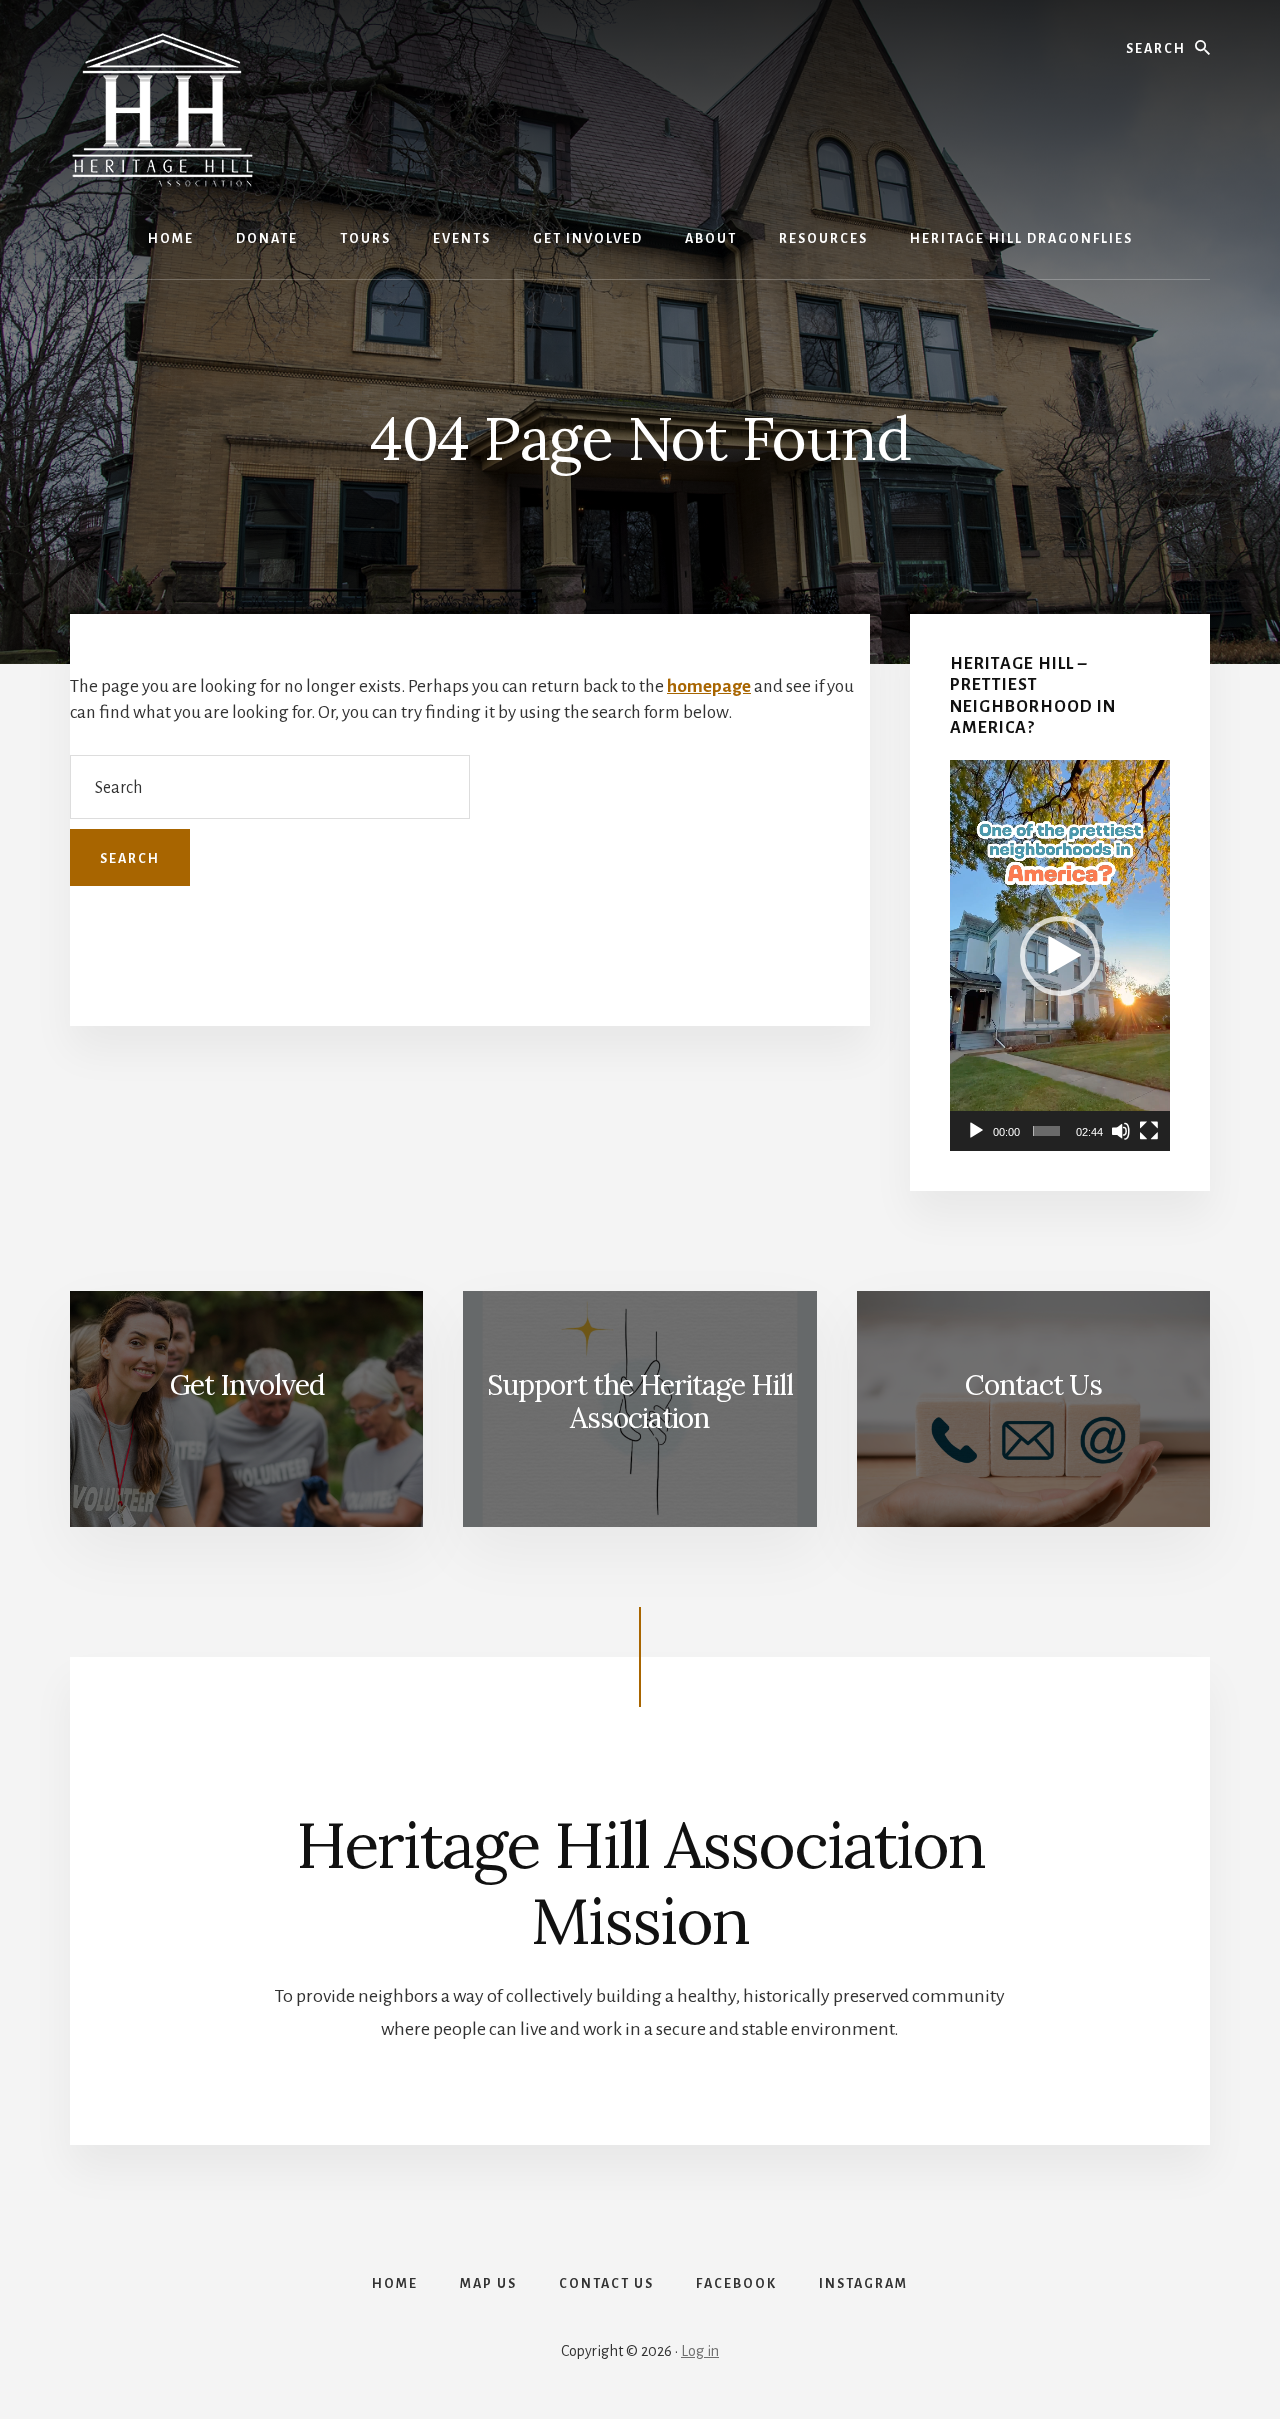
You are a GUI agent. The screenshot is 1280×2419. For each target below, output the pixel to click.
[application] (1060, 955)
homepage (709, 686)
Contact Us (1033, 1385)
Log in (700, 2351)
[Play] (976, 1131)
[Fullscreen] (1149, 1131)
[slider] (1046, 1131)
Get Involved (247, 1385)
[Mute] (1121, 1131)
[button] (1060, 956)
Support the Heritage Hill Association (640, 1402)
